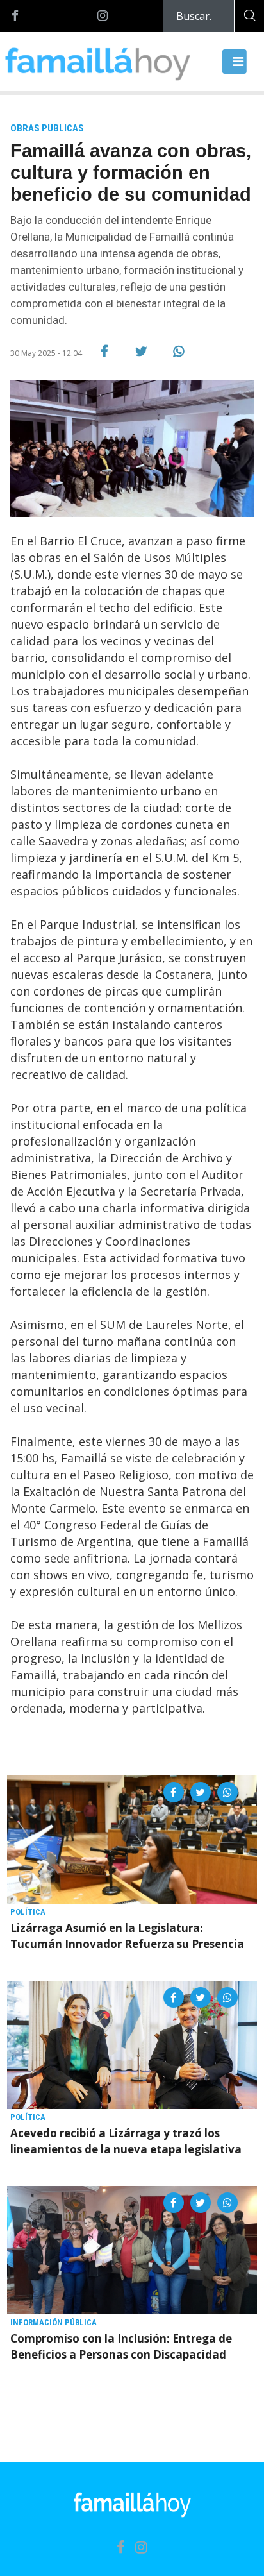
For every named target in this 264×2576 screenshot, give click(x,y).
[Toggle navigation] (235, 62)
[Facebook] (15, 16)
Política (28, 1912)
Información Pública (54, 2322)
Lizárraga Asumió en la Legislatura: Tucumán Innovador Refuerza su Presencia (127, 1936)
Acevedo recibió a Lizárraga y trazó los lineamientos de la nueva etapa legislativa (126, 2141)
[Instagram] (103, 16)
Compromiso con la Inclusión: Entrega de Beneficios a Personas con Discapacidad (121, 2346)
